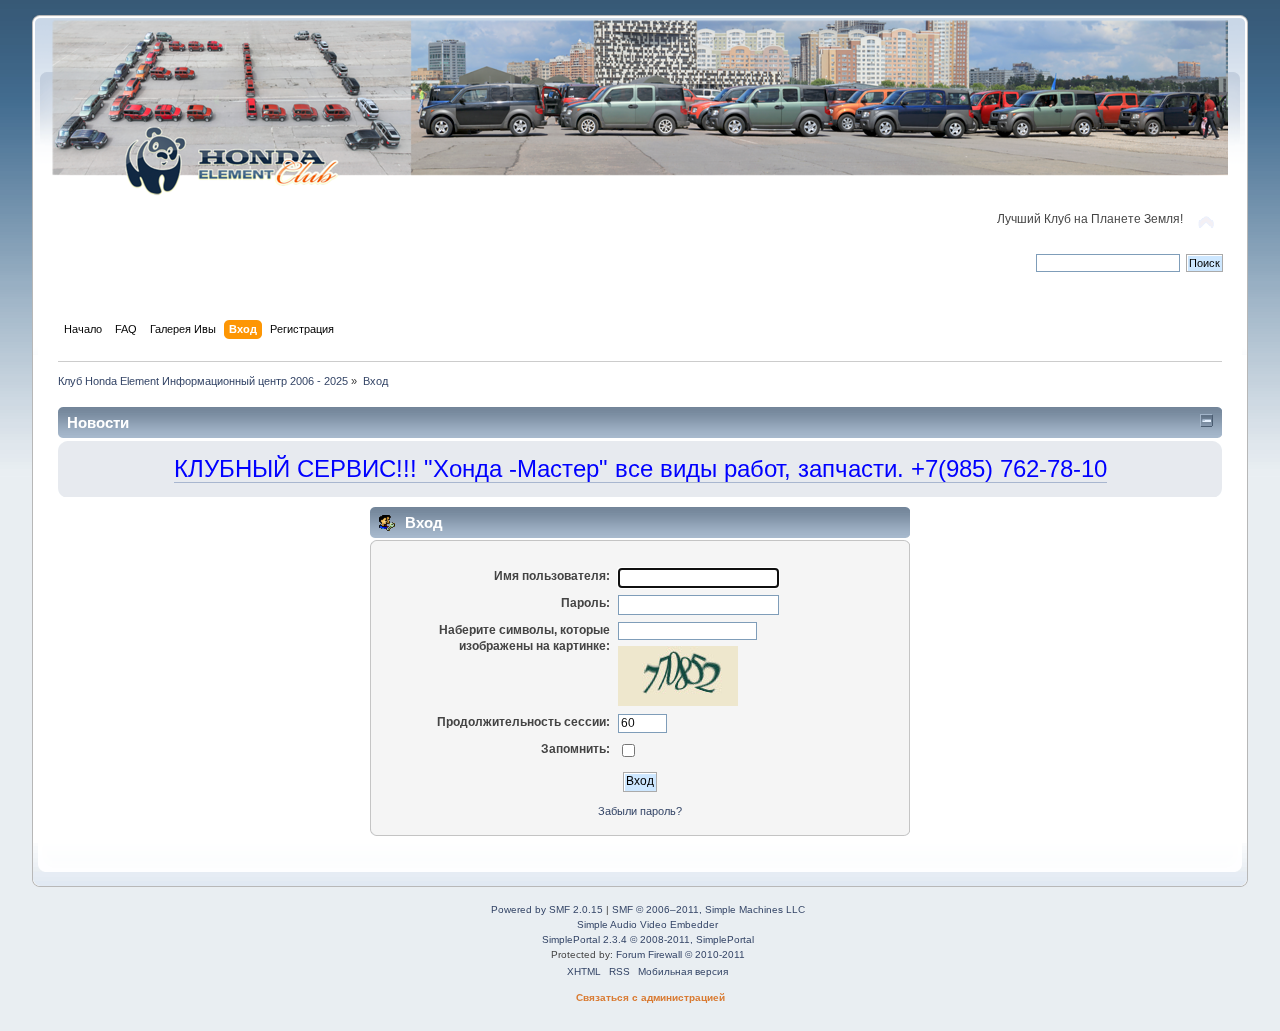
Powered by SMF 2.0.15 (547, 909)
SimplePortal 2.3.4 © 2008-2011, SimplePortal (648, 939)
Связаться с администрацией (650, 997)
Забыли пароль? (640, 811)
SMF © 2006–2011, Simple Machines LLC (708, 909)
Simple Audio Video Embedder (647, 924)
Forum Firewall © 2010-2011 (680, 954)
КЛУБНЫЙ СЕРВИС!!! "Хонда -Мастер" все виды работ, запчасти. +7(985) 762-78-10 (640, 468)
